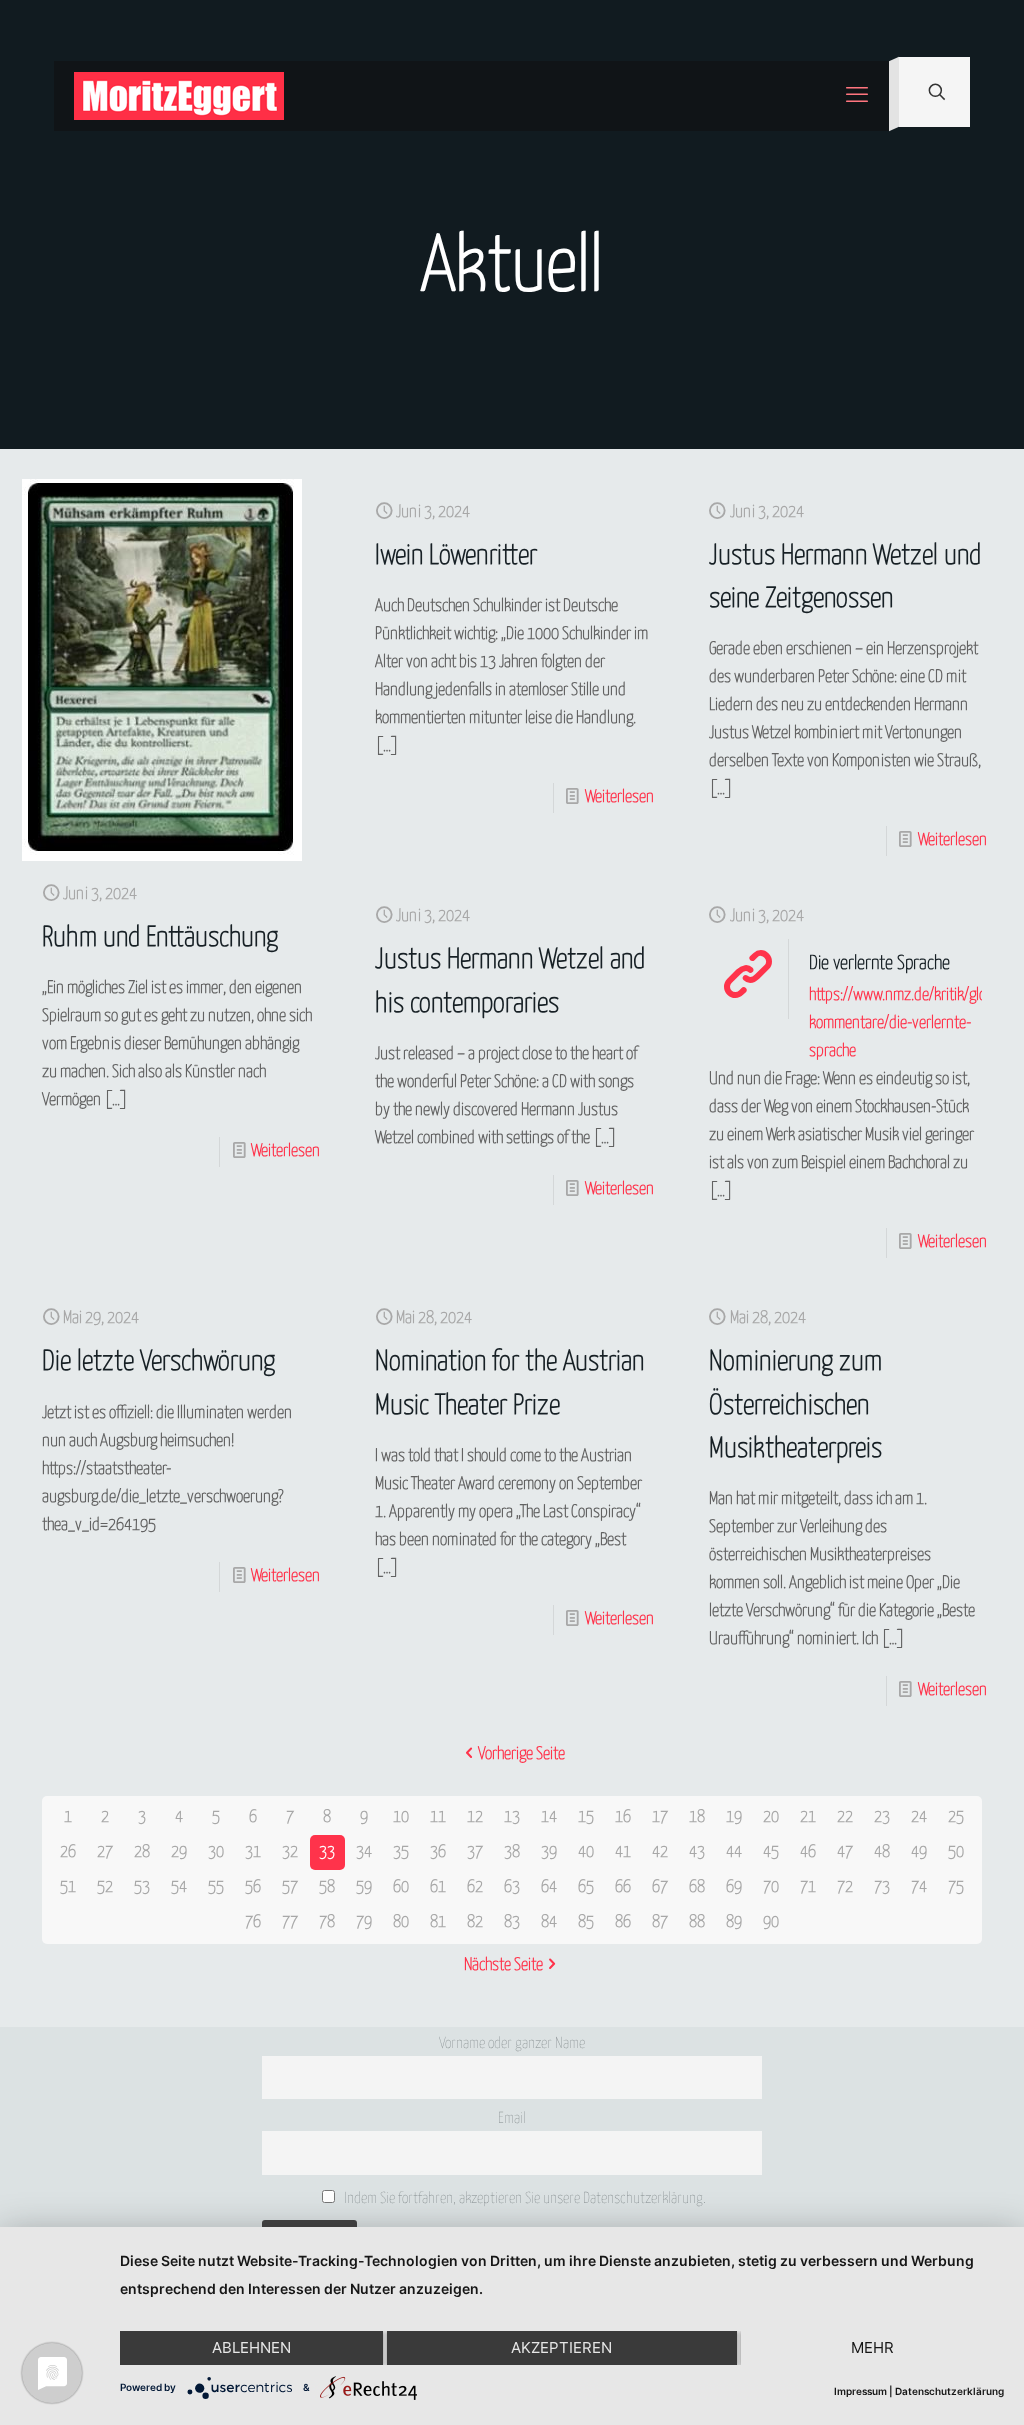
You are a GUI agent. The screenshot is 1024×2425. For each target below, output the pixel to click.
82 (475, 1922)
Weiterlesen (285, 1151)
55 (216, 1887)
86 (623, 1922)
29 (179, 1852)
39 (549, 1852)
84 (549, 1922)
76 (253, 1922)
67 (660, 1887)
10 (401, 1817)
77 (290, 1922)
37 (475, 1852)
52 (105, 1887)
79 (364, 1922)
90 (771, 1922)
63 (512, 1887)
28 (142, 1852)
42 (660, 1852)
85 (586, 1922)
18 (697, 1817)
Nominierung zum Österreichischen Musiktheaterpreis (795, 1405)
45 (771, 1852)
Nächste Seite (503, 1965)
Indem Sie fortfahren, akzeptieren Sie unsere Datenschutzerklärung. (523, 2198)
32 (290, 1852)
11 (438, 1817)
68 (697, 1887)
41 (623, 1852)
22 (845, 1817)
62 (475, 1887)
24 (919, 1817)
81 (438, 1922)
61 (438, 1887)
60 (401, 1887)
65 (586, 1887)
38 (512, 1852)
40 (586, 1852)
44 (734, 1852)
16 (623, 1817)
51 (68, 1887)
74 (919, 1887)
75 (956, 1887)
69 (734, 1887)
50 (956, 1852)
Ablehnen (251, 2347)
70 (771, 1887)
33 (327, 1852)
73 (882, 1887)
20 (771, 1817)
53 (142, 1887)
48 (882, 1852)
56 (253, 1887)
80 (401, 1922)
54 (179, 1887)
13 (512, 1817)
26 (68, 1852)
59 (364, 1887)
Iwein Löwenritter (456, 556)
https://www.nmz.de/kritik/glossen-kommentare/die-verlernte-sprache (914, 1023)
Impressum (860, 2391)
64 (549, 1887)
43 (697, 1852)
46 (808, 1852)
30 (216, 1852)
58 (327, 1887)
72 (845, 1887)
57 (290, 1887)
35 (401, 1852)
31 (253, 1852)
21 (808, 1817)
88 (697, 1922)
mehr (872, 2347)
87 (660, 1922)
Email (512, 2118)
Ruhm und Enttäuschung (160, 938)
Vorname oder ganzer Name (512, 2043)
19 (734, 1817)
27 (105, 1852)
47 (845, 1852)
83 (512, 1922)
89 (734, 1922)
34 (364, 1852)
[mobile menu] (857, 96)
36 (438, 1852)
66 (623, 1887)
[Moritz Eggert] (179, 96)
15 (586, 1817)
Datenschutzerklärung (949, 2391)
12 (475, 1817)
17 (660, 1817)
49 (919, 1852)
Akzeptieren (561, 2347)
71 (808, 1887)
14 (549, 1817)
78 (327, 1922)
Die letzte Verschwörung (158, 1362)
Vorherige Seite (521, 1754)
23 (882, 1817)
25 (956, 1817)
